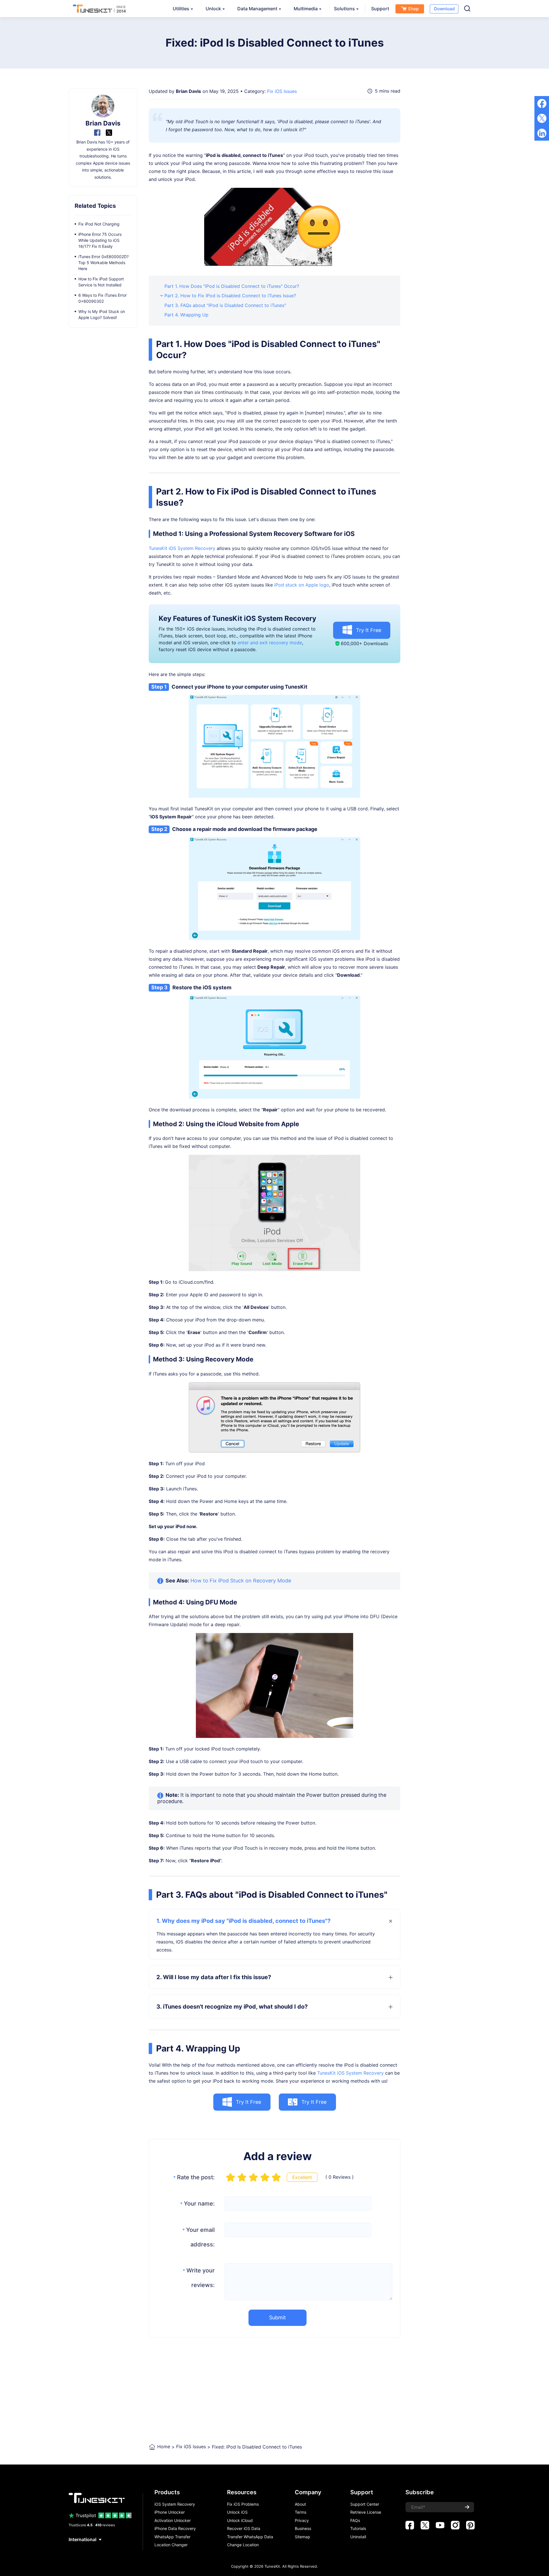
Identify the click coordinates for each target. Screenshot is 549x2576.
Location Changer (171, 2545)
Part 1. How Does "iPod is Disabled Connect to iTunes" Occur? (232, 286)
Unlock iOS (237, 2512)
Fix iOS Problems (243, 2504)
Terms (301, 2512)
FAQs (355, 2521)
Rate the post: (194, 2177)
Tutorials (358, 2529)
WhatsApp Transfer (172, 2537)
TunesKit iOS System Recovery (182, 548)
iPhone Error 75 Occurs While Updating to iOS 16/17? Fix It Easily (100, 240)
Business (303, 2529)
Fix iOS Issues (282, 91)
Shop (413, 9)
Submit (278, 2317)
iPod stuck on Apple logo (302, 585)
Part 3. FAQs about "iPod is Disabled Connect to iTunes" (225, 305)
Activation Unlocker (173, 2521)
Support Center (365, 2504)
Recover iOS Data (244, 2529)
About (300, 2504)
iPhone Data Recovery (175, 2529)
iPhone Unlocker (170, 2512)
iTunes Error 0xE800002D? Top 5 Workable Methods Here (104, 263)
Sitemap (303, 2537)
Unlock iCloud (240, 2521)
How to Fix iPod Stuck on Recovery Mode (241, 1581)
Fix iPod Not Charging (99, 224)
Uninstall (358, 2537)
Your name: (197, 2204)
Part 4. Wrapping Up (186, 315)
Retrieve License (366, 2512)
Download (444, 9)
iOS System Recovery (175, 2504)
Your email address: (199, 2237)
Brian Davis (188, 91)
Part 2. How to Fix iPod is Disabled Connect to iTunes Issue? (230, 296)
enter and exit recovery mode (270, 643)
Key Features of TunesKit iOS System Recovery (237, 618)
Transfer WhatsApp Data (250, 2537)
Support (380, 9)
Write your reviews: (199, 2278)
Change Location (243, 2545)
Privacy (302, 2521)
